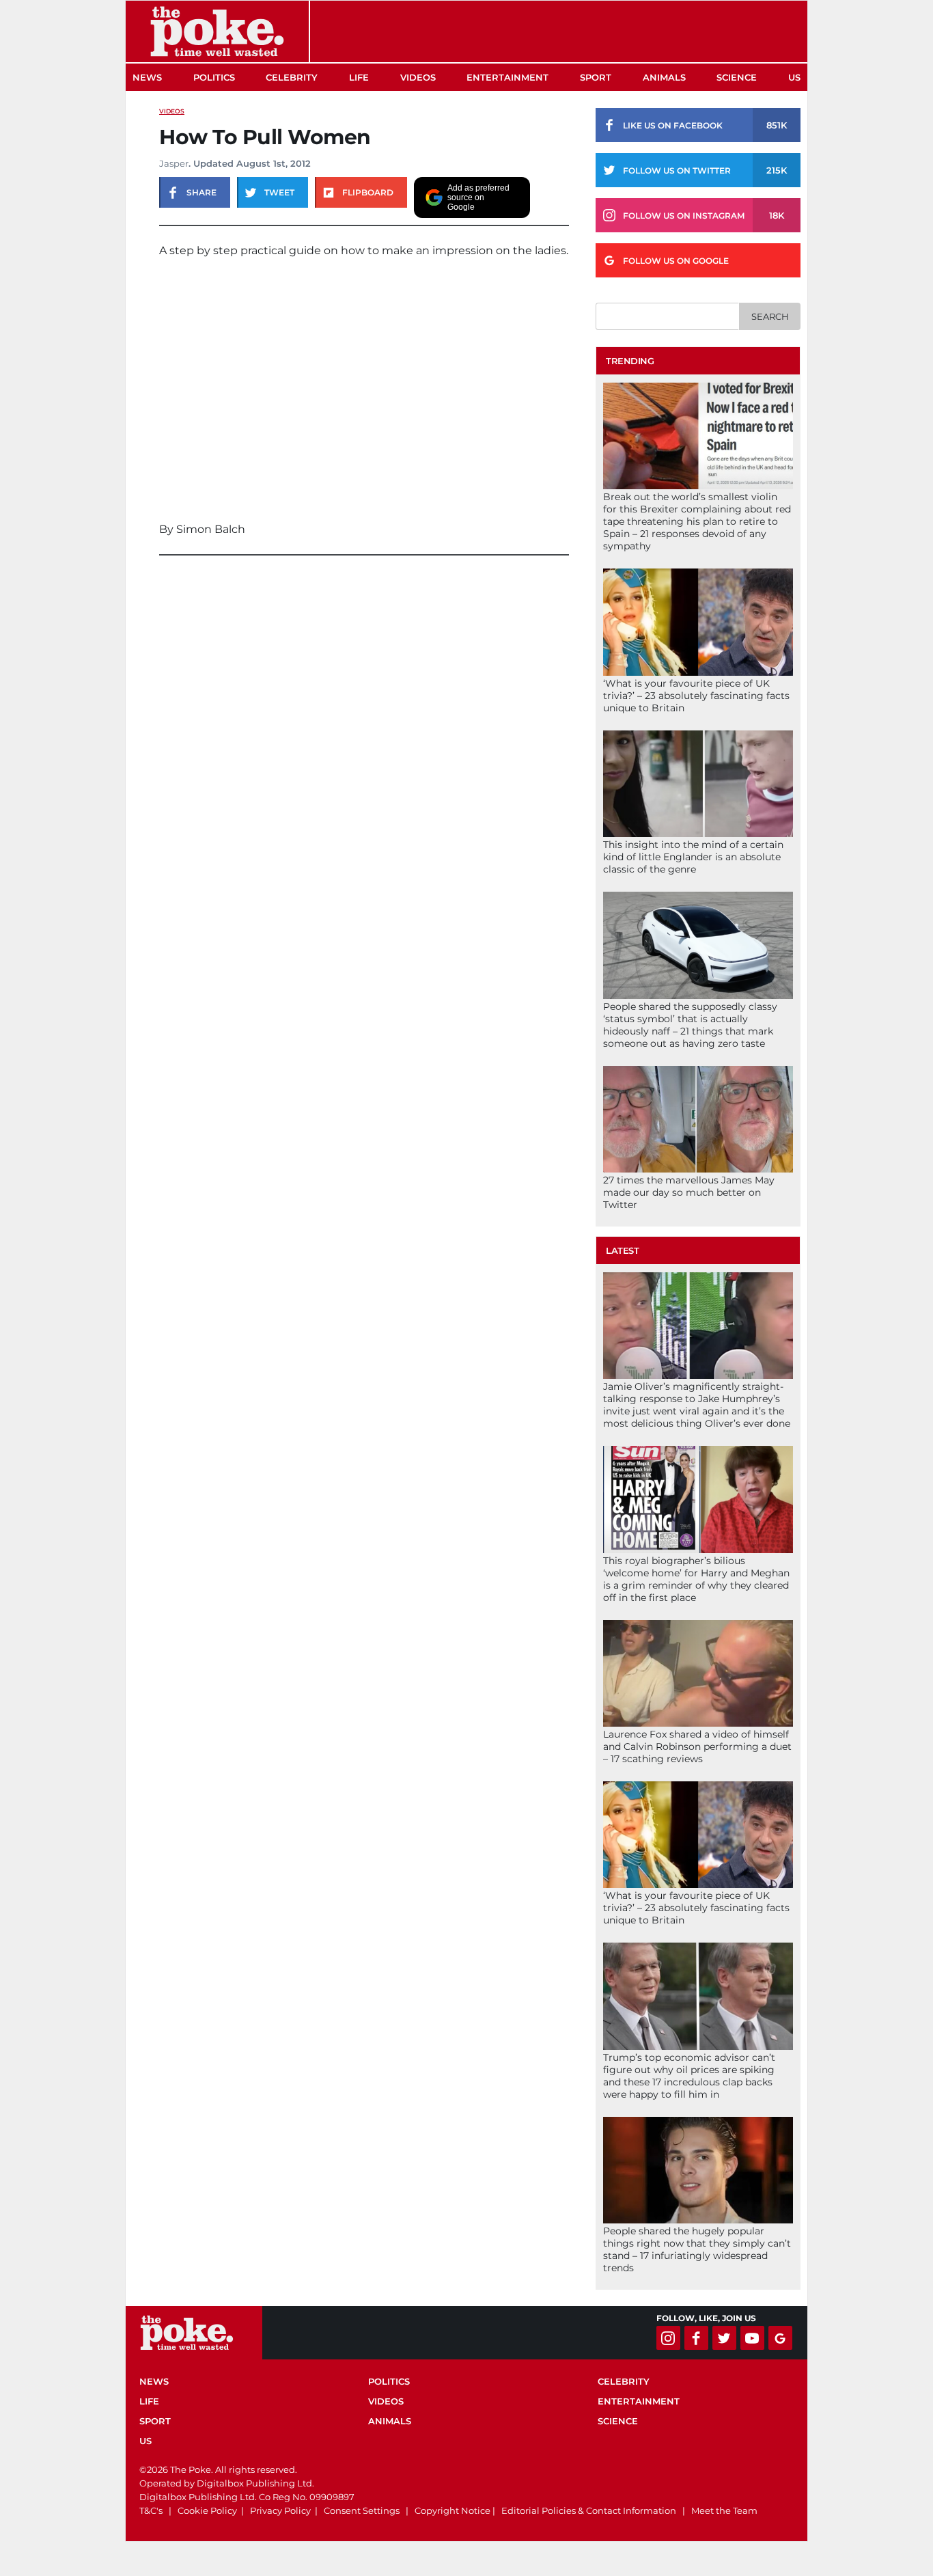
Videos (418, 77)
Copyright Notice (452, 2510)
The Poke (217, 31)
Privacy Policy (280, 2510)
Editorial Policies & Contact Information (589, 2510)
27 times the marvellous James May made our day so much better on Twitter (689, 1192)
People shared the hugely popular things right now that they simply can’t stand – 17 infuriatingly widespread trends (697, 2249)
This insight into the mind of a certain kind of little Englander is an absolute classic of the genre (693, 857)
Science (737, 77)
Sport (596, 77)
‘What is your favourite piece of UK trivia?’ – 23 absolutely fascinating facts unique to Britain (696, 696)
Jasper (174, 163)
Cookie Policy (207, 2510)
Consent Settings (362, 2510)
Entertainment (507, 77)
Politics (214, 77)
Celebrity (292, 77)
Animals (664, 77)
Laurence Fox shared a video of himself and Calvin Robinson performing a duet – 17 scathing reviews (697, 1746)
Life (359, 77)
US (794, 77)
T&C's (151, 2510)
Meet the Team (724, 2510)
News (147, 77)
